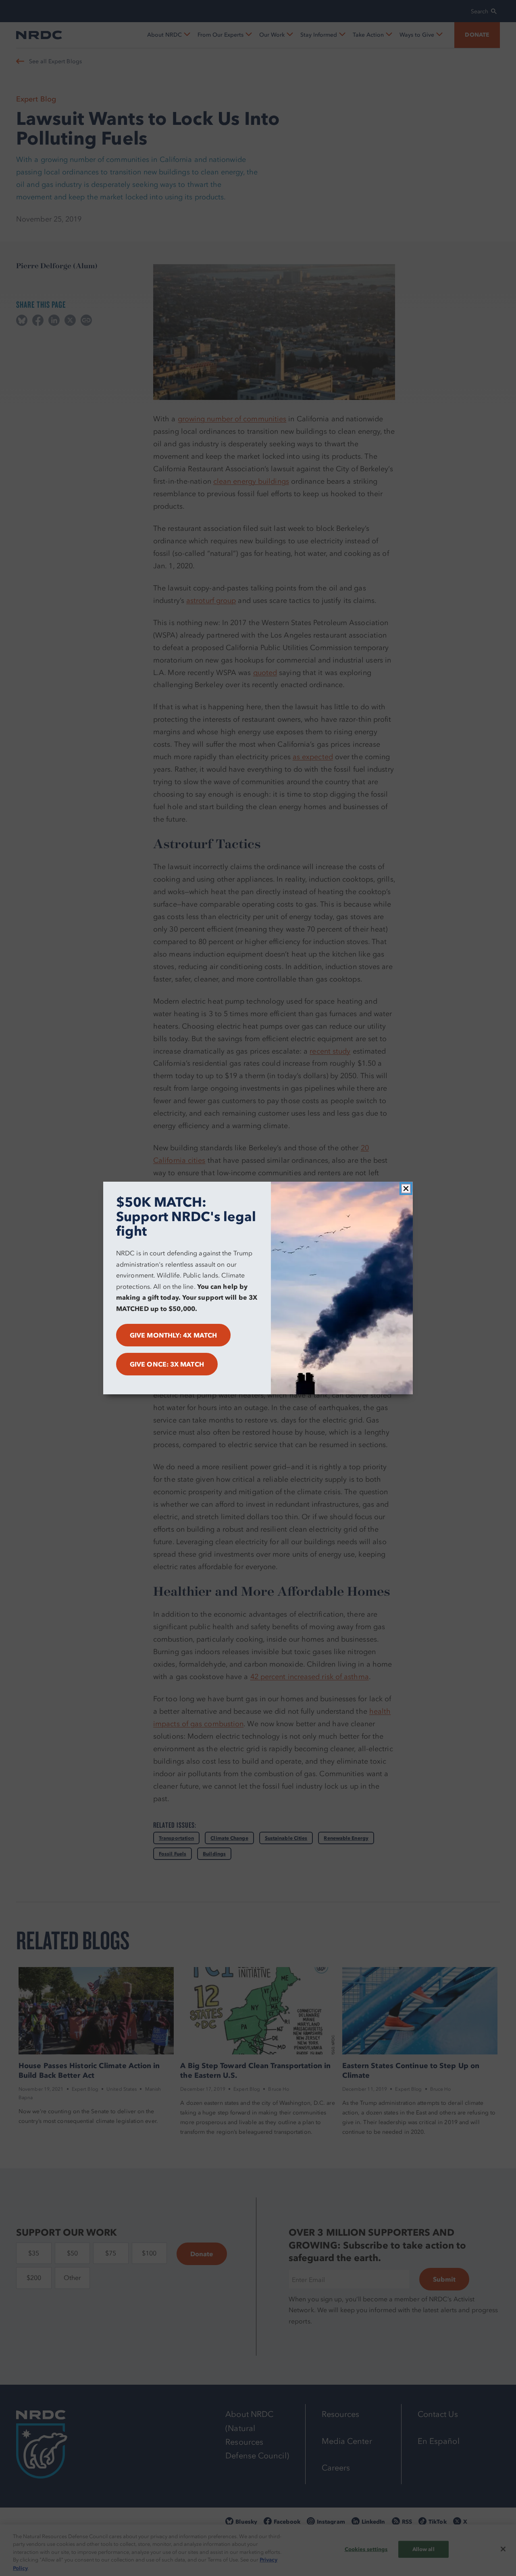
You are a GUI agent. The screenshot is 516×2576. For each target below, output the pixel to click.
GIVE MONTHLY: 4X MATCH (173, 1335)
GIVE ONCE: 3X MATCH (167, 1364)
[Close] (406, 1189)
